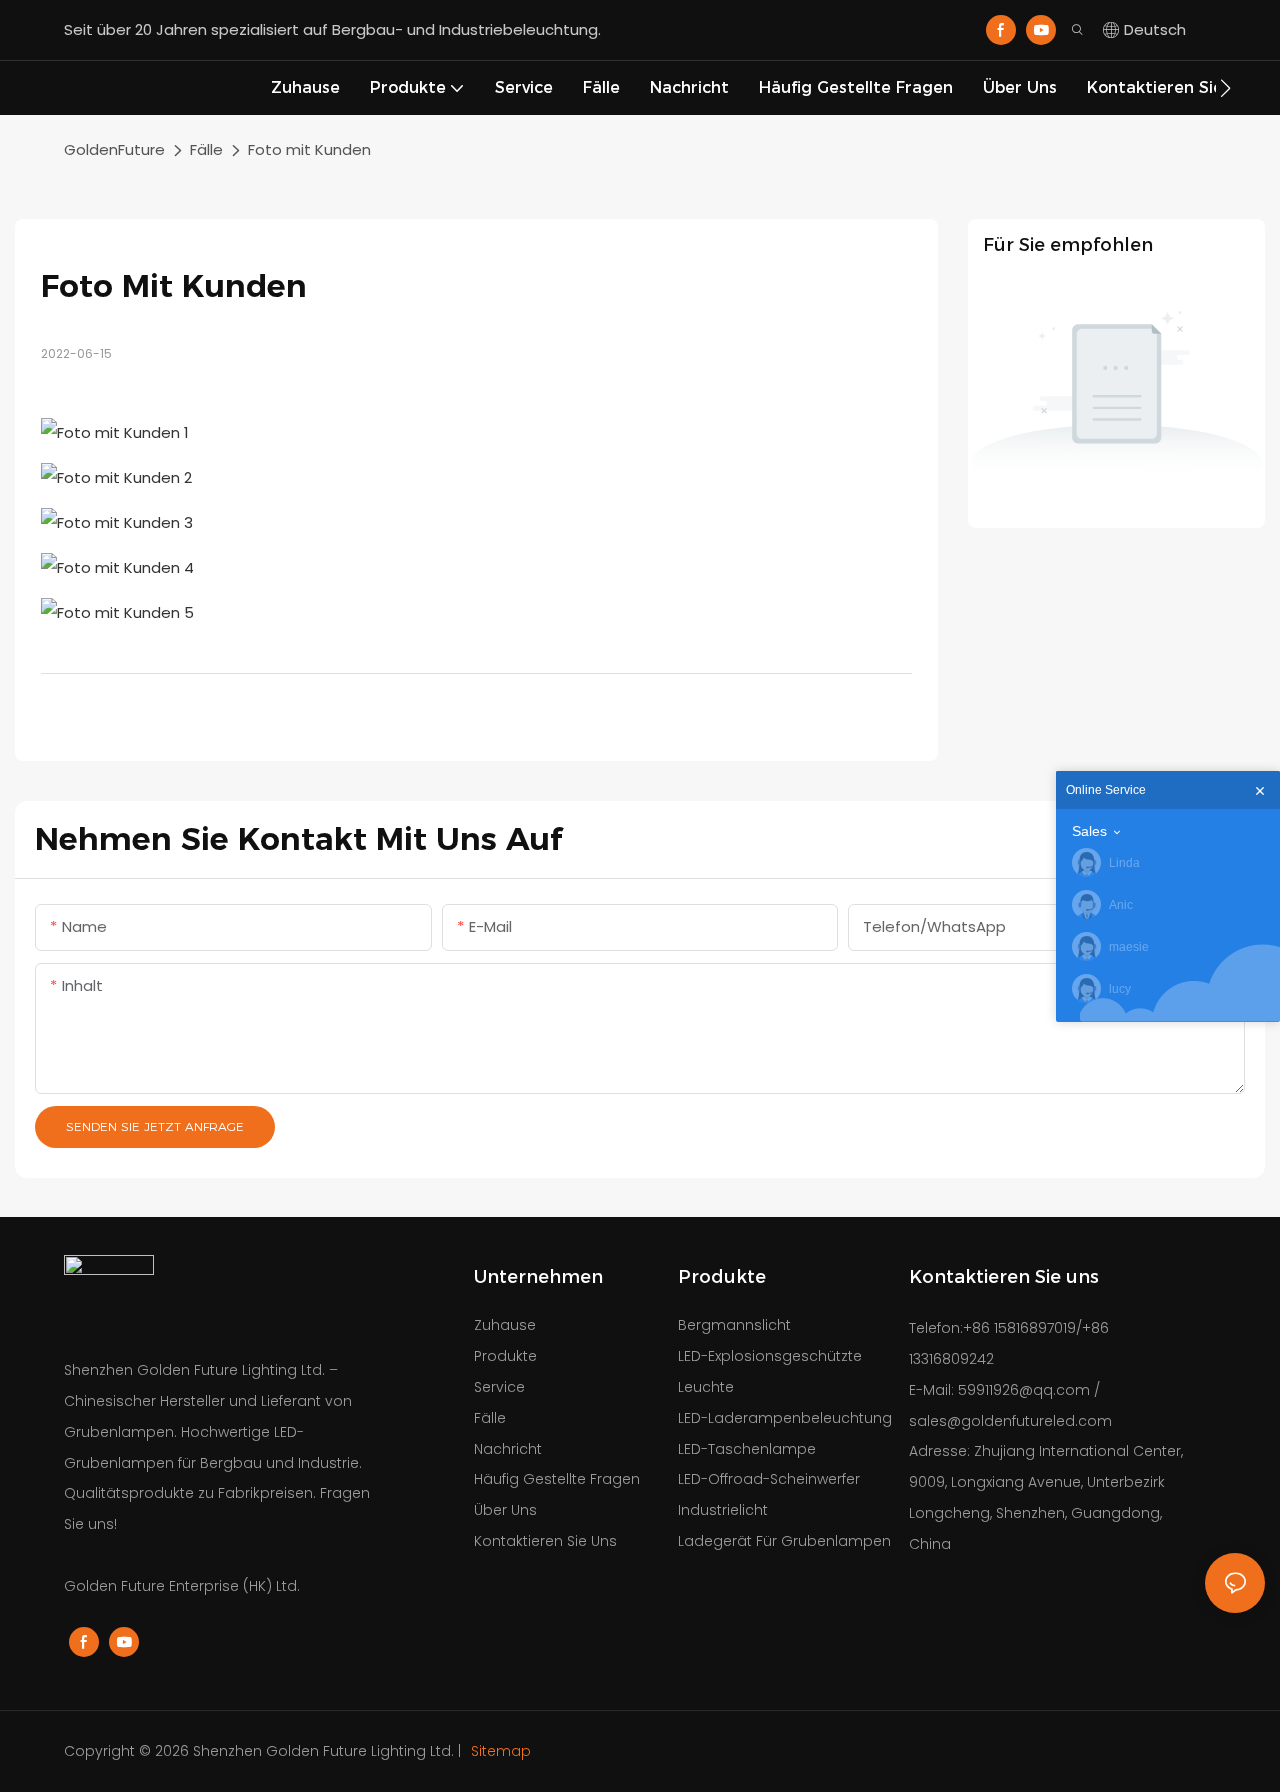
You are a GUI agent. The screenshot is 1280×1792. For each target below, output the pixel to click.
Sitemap (499, 1751)
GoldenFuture (114, 149)
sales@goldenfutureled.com (1010, 1421)
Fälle (206, 149)
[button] (1225, 88)
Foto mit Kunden (309, 149)
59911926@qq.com (1024, 1390)
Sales (1089, 831)
